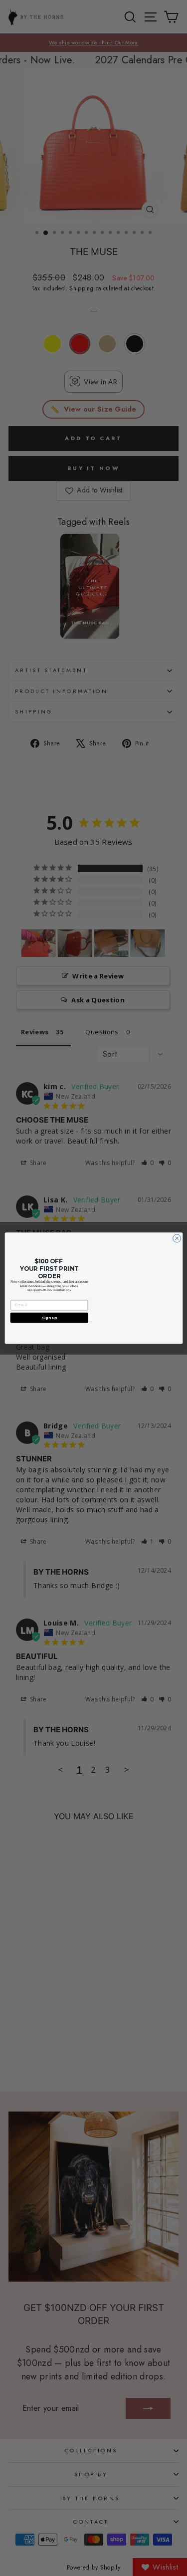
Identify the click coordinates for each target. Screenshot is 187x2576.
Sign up (49, 1317)
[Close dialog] (177, 1238)
